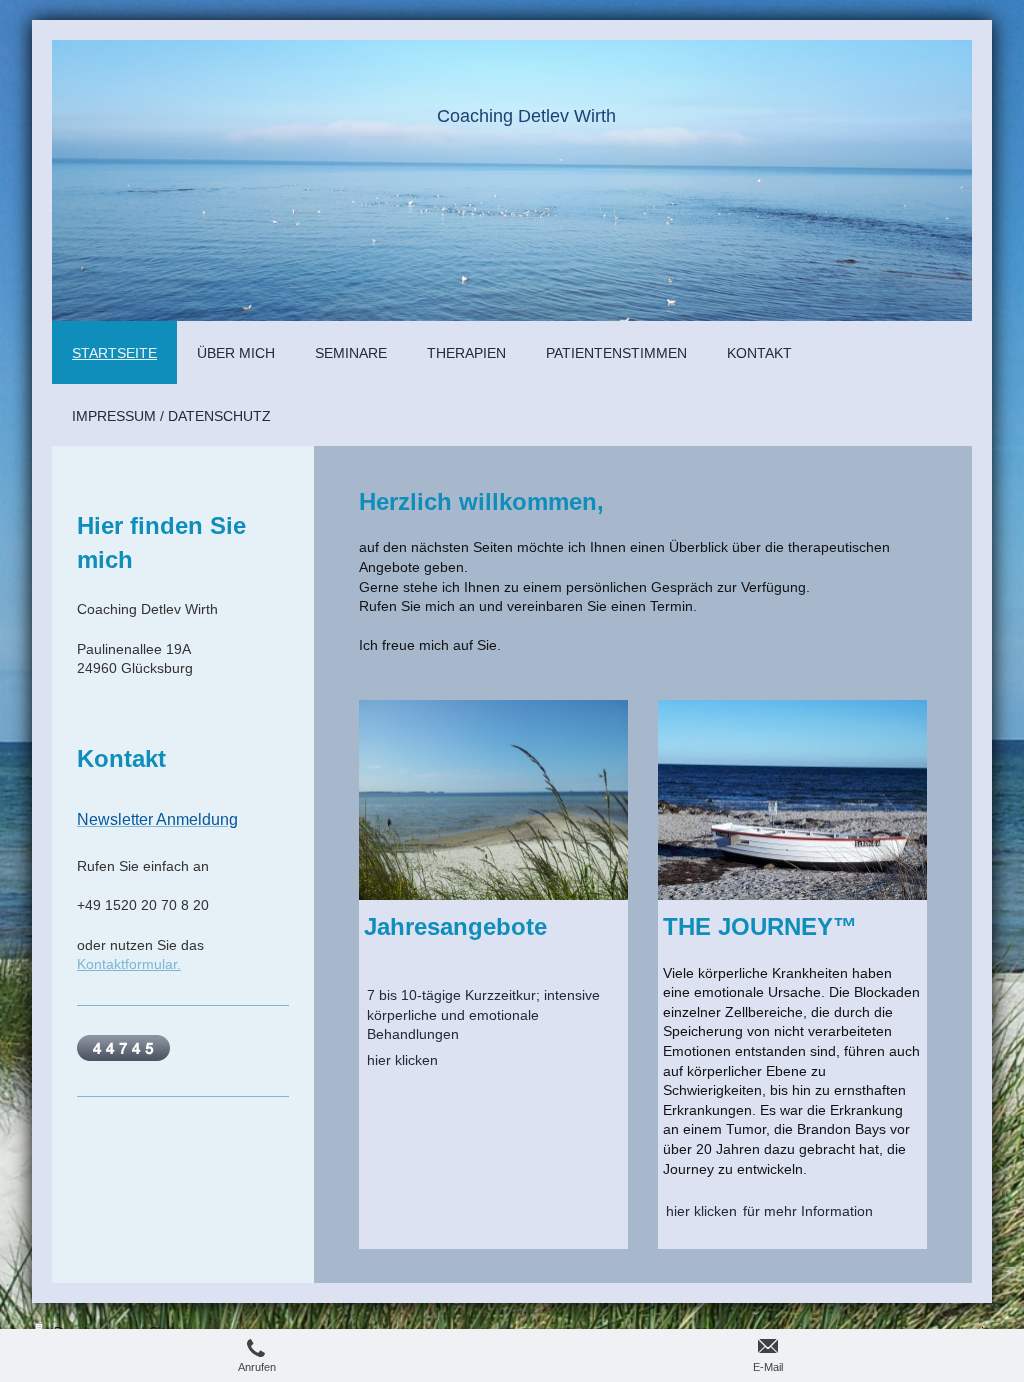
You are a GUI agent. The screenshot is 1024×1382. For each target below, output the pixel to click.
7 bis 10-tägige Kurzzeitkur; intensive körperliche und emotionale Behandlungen (483, 1014)
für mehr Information (808, 1211)
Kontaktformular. (129, 964)
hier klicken (402, 1060)
